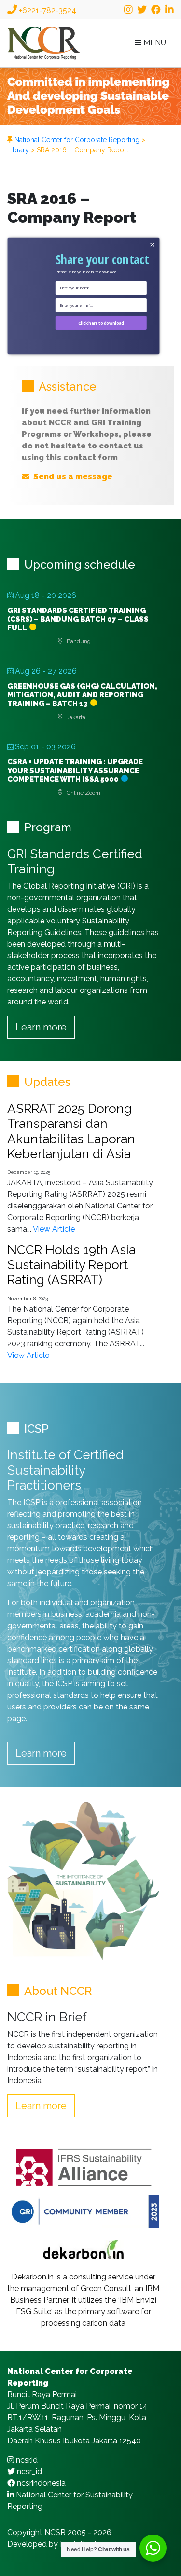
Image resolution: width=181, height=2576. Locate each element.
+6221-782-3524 (47, 10)
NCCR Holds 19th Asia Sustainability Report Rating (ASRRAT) (71, 1265)
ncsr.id (26, 2460)
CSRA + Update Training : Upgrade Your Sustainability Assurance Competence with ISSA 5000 (75, 771)
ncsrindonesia (40, 2483)
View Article (54, 1229)
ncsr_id (28, 2472)
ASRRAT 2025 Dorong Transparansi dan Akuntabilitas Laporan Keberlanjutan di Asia (71, 1131)
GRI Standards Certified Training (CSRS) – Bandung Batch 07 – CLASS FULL (78, 619)
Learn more (41, 1027)
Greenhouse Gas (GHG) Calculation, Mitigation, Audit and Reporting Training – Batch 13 (82, 695)
